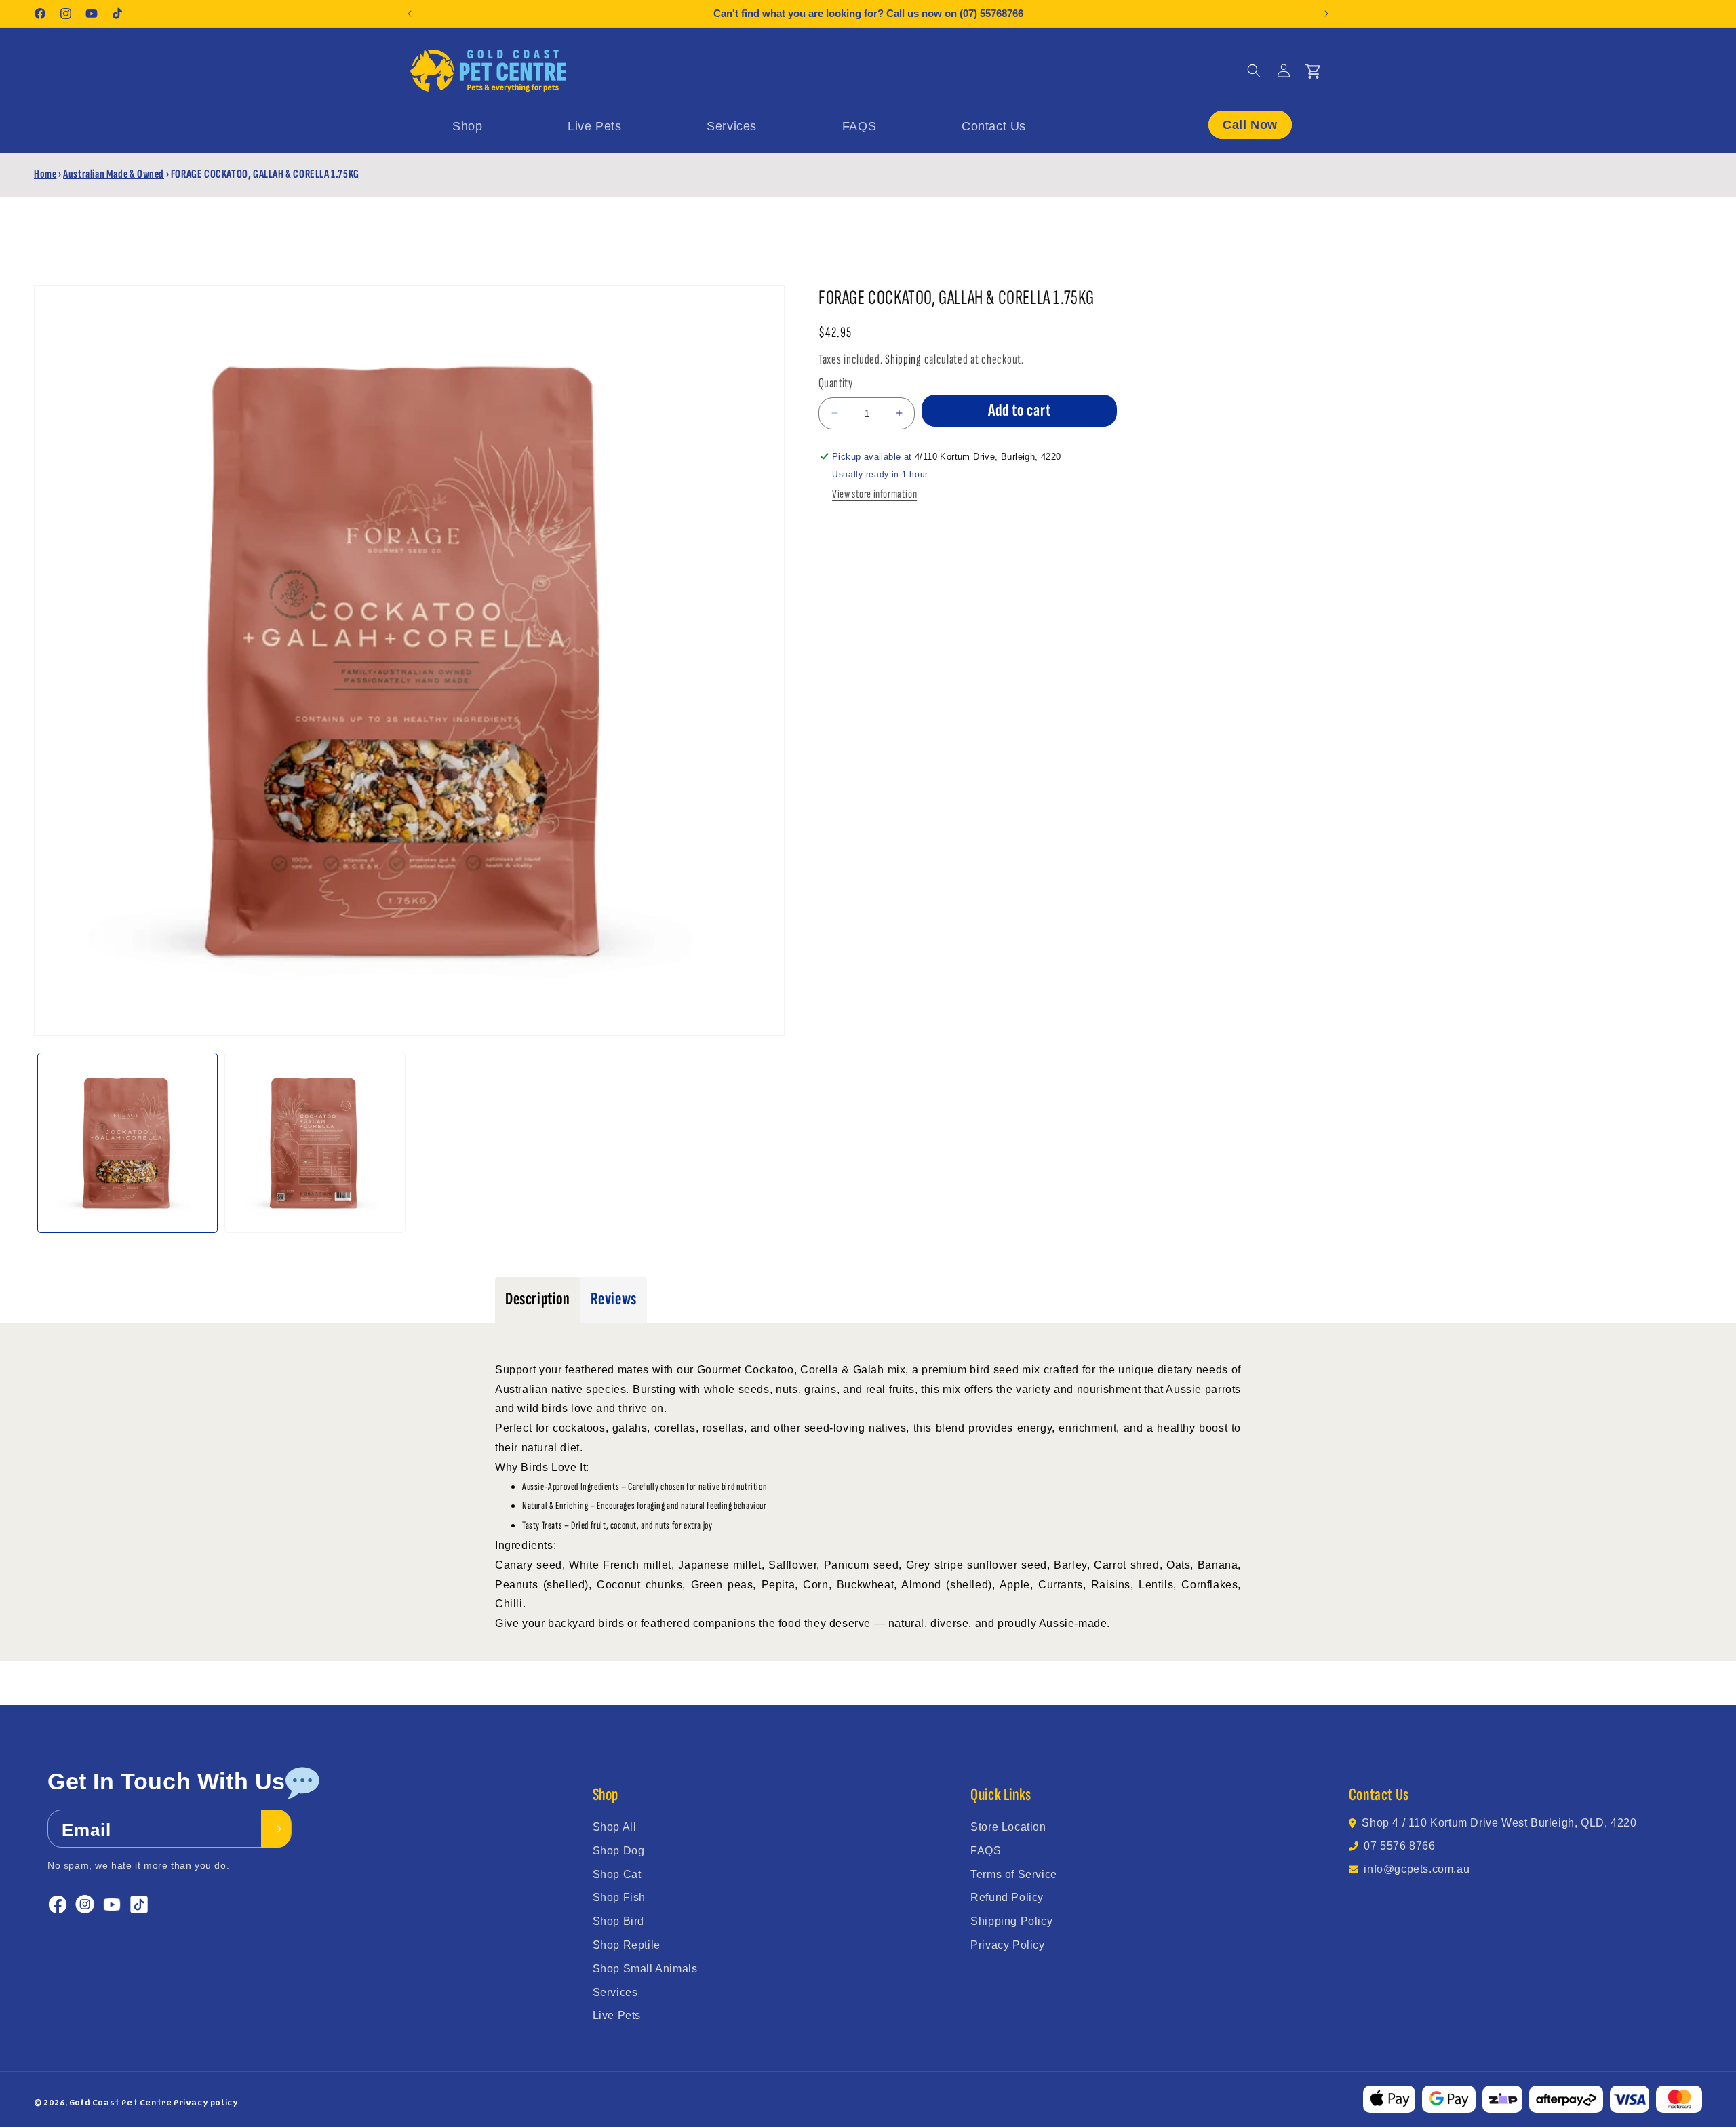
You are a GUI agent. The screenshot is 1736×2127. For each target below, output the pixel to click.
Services (615, 1992)
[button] (1254, 71)
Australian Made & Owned (114, 174)
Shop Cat (617, 1874)
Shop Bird (618, 1921)
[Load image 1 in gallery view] (127, 1143)
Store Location (1008, 1827)
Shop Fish (619, 1897)
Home (45, 174)
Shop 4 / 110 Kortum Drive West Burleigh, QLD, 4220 (1499, 1823)
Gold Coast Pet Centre (121, 2103)
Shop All (615, 1827)
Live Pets (617, 2015)
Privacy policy (206, 2103)
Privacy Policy (1007, 1945)
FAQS (986, 1851)
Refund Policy (1007, 1897)
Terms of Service (1014, 1874)
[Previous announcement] (410, 14)
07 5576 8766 (1399, 1846)
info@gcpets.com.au (1417, 1869)
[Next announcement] (1326, 14)
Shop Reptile (627, 1945)
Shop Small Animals (645, 1969)
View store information (874, 494)
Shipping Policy (1011, 1921)
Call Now (1250, 125)
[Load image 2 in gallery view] (315, 1143)
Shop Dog (619, 1851)
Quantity (835, 383)
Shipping (903, 359)
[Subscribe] (276, 1829)
